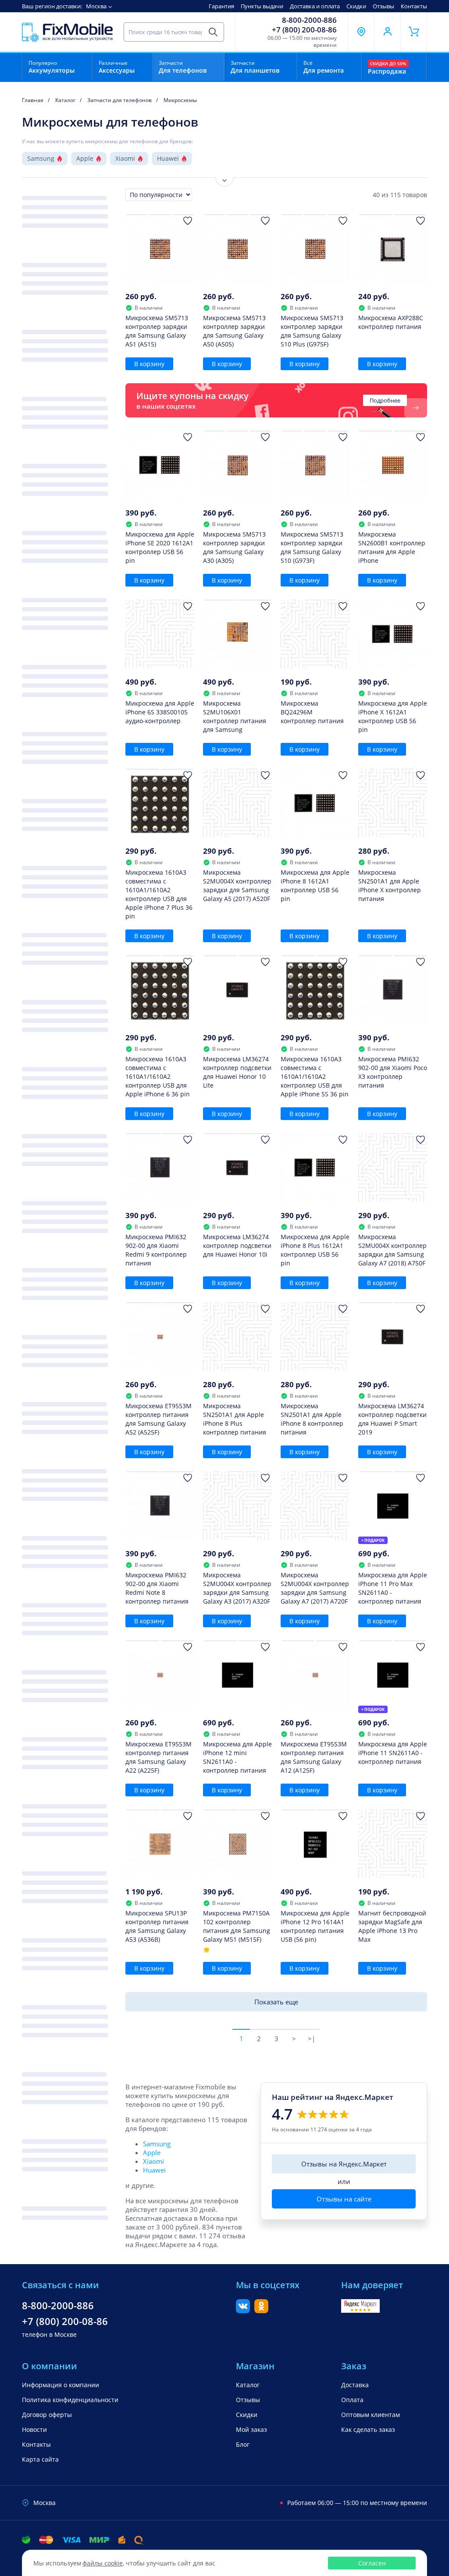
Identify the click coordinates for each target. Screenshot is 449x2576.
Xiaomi (125, 158)
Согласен (372, 2563)
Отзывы (383, 6)
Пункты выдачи (262, 6)
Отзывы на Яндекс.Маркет (344, 2164)
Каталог (248, 2385)
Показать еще (276, 2002)
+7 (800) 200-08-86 (304, 30)
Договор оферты (47, 2415)
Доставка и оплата (315, 6)
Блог (243, 2444)
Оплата (352, 2400)
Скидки (356, 6)
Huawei (168, 158)
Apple (85, 158)
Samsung (41, 158)
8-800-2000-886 (309, 20)
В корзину (149, 364)
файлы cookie (103, 2563)
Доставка (355, 2385)
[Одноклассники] (261, 2311)
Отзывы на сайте (344, 2199)
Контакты (414, 6)
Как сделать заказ (368, 2429)
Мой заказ (251, 2429)
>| (312, 2039)
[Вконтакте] (243, 2311)
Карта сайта (40, 2459)
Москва (96, 6)
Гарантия (221, 6)
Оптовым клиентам (371, 2415)
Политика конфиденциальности (70, 2400)
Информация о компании (61, 2385)
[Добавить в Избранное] (188, 221)
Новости (34, 2429)
